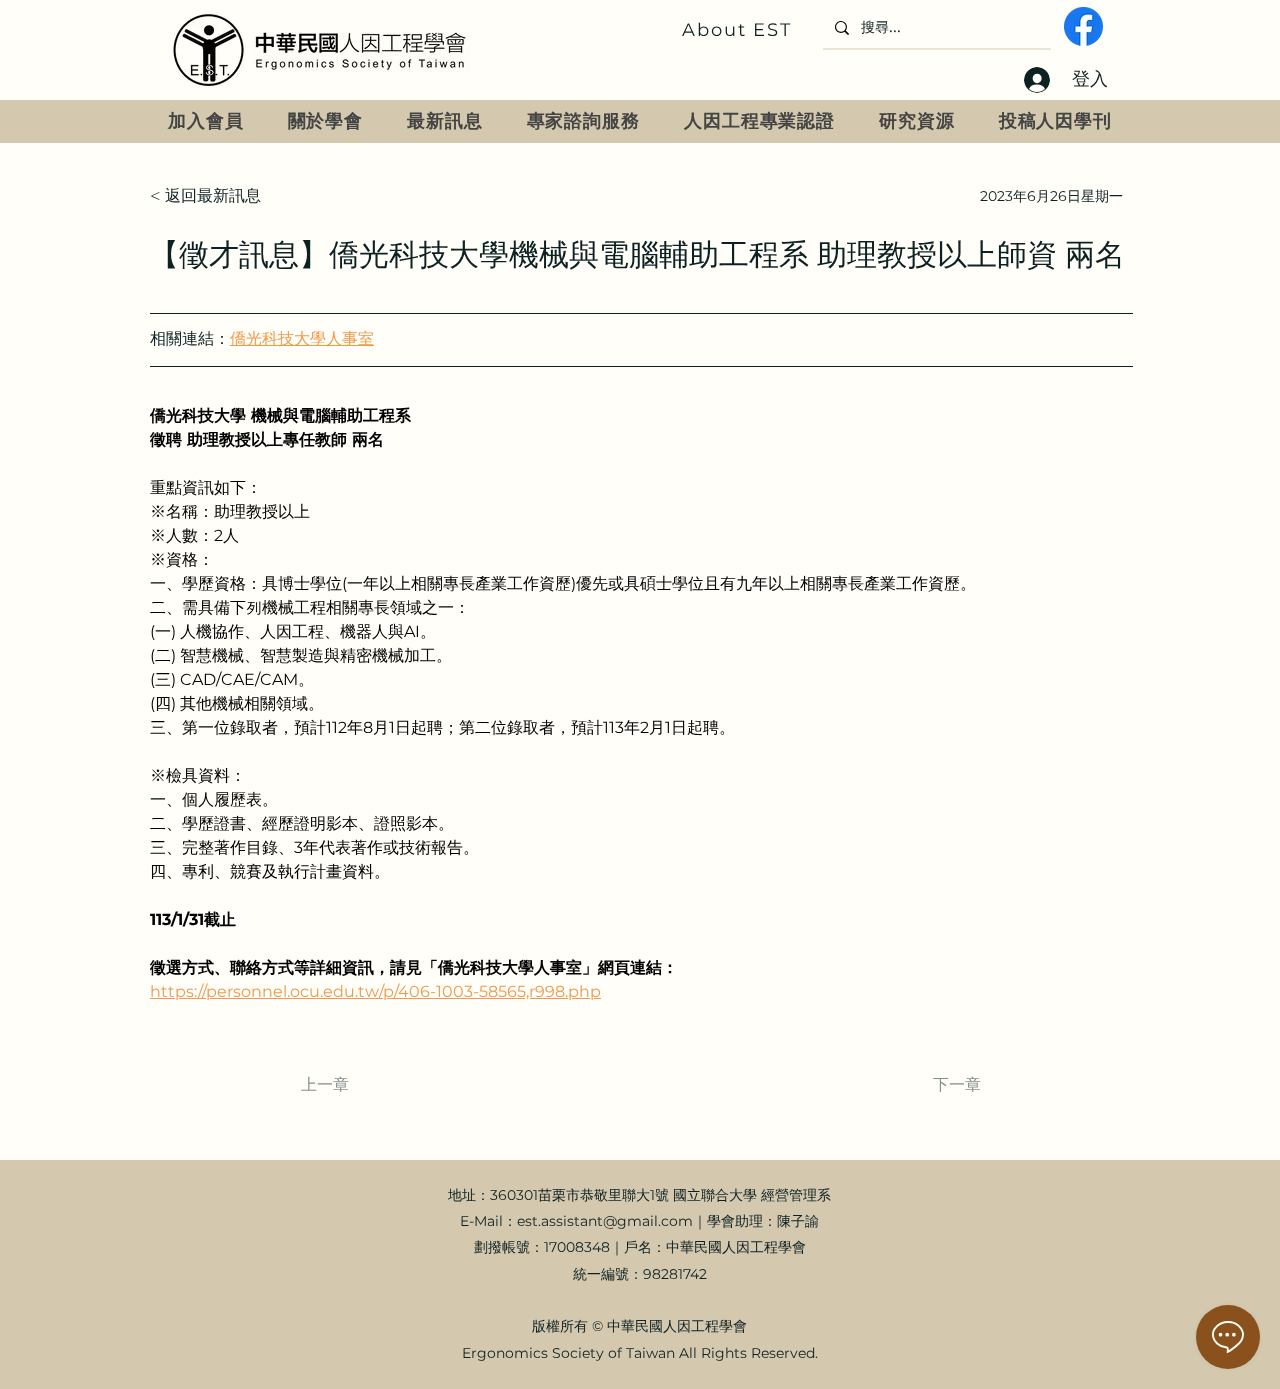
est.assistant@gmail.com (605, 1221)
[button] (326, 121)
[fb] (1083, 26)
